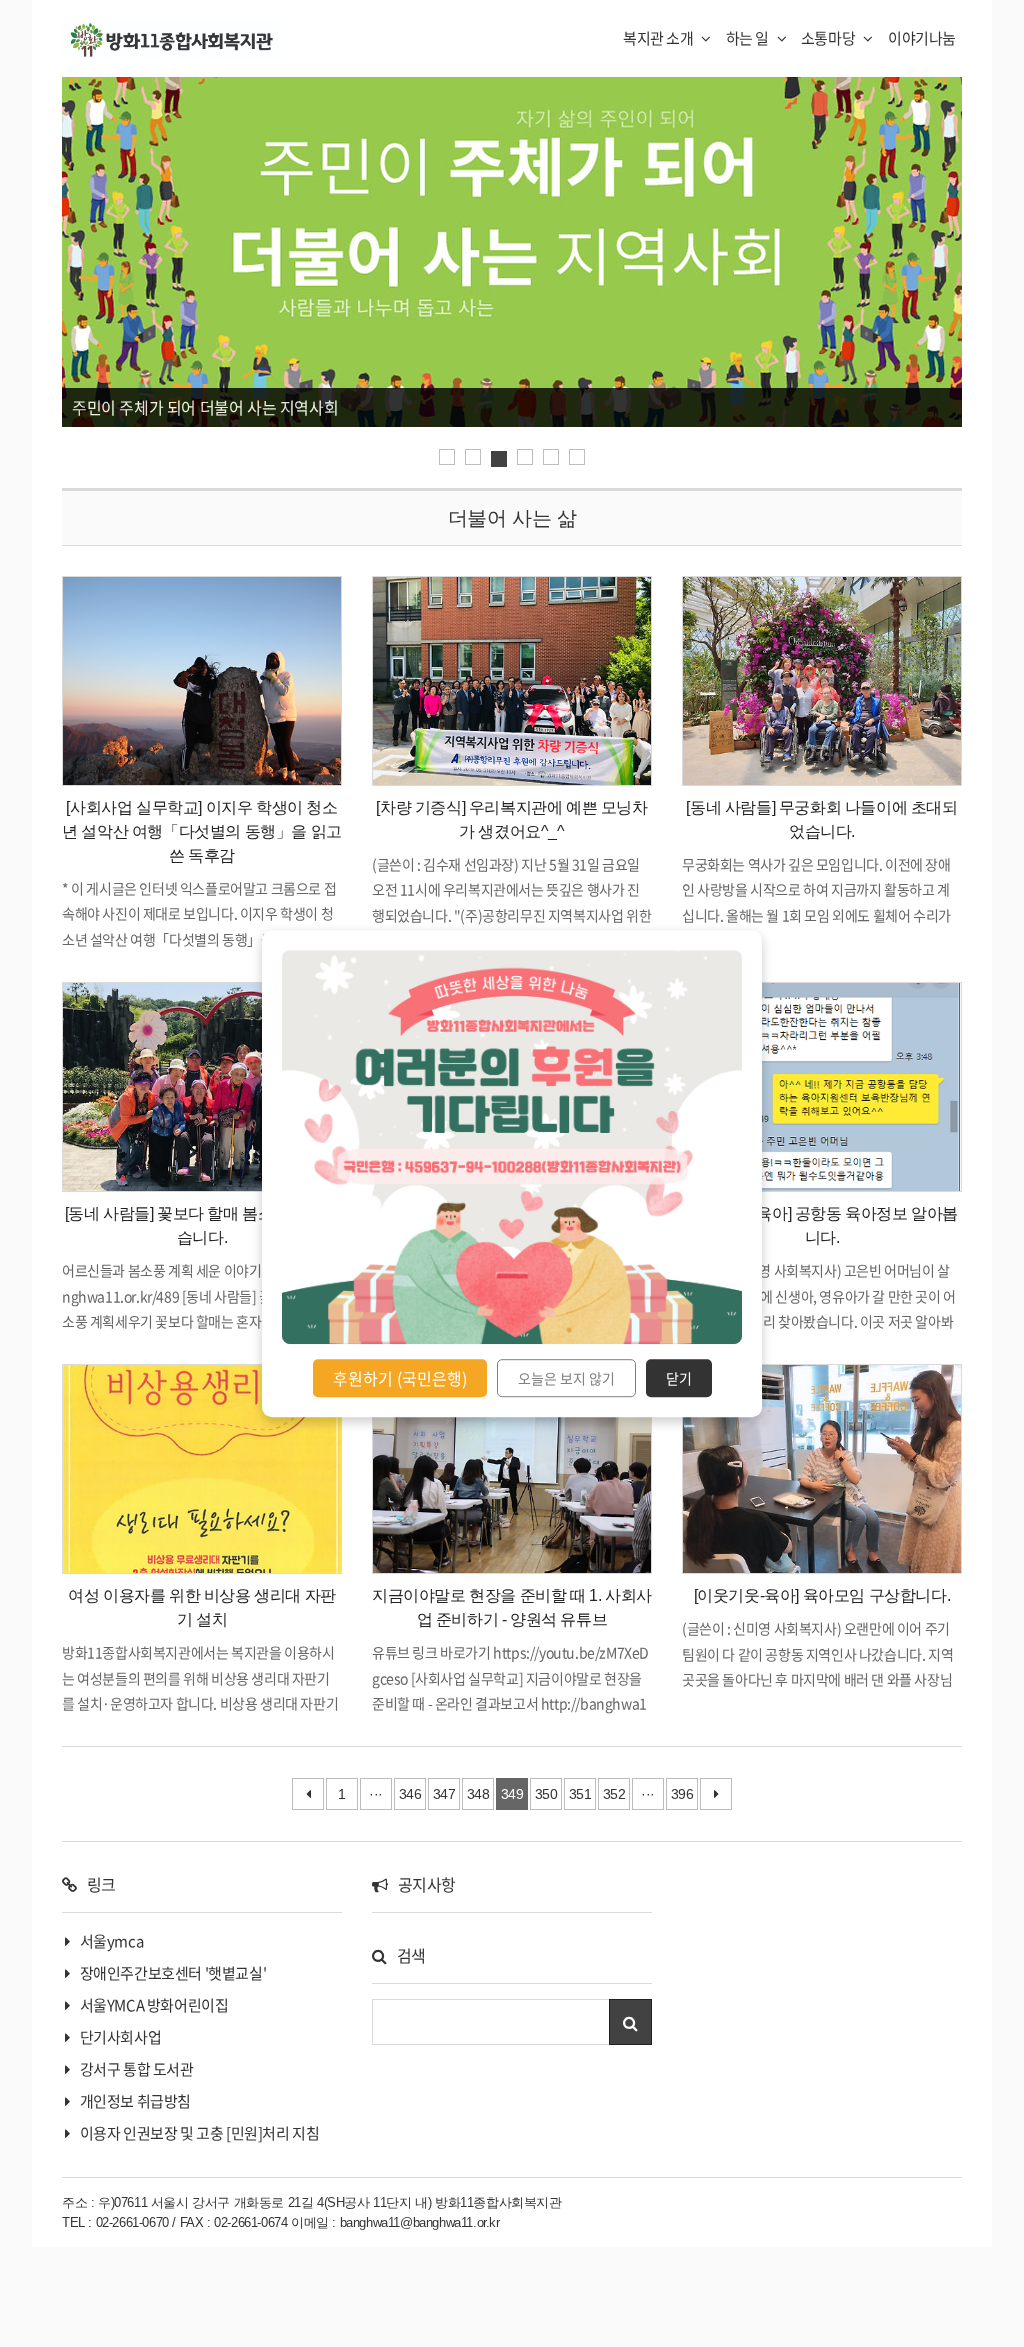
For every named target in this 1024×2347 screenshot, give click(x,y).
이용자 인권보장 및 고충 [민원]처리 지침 (200, 2133)
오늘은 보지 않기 (566, 1378)
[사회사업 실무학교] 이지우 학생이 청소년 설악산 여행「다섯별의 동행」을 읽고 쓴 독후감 (202, 831)
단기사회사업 (121, 2037)
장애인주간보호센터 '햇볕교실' (173, 1973)
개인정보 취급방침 (135, 2101)
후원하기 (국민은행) (400, 1378)
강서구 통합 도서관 (137, 2069)
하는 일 (749, 38)
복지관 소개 (659, 38)
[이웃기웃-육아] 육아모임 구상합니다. (822, 1595)
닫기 (679, 1378)
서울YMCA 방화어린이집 (154, 2005)
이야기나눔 (922, 38)
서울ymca (112, 1941)
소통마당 (829, 38)
